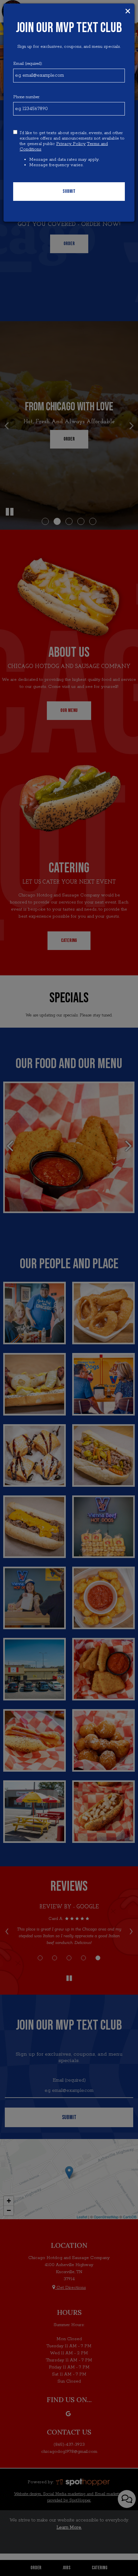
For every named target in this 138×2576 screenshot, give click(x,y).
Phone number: (26, 97)
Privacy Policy (71, 144)
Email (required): (28, 64)
